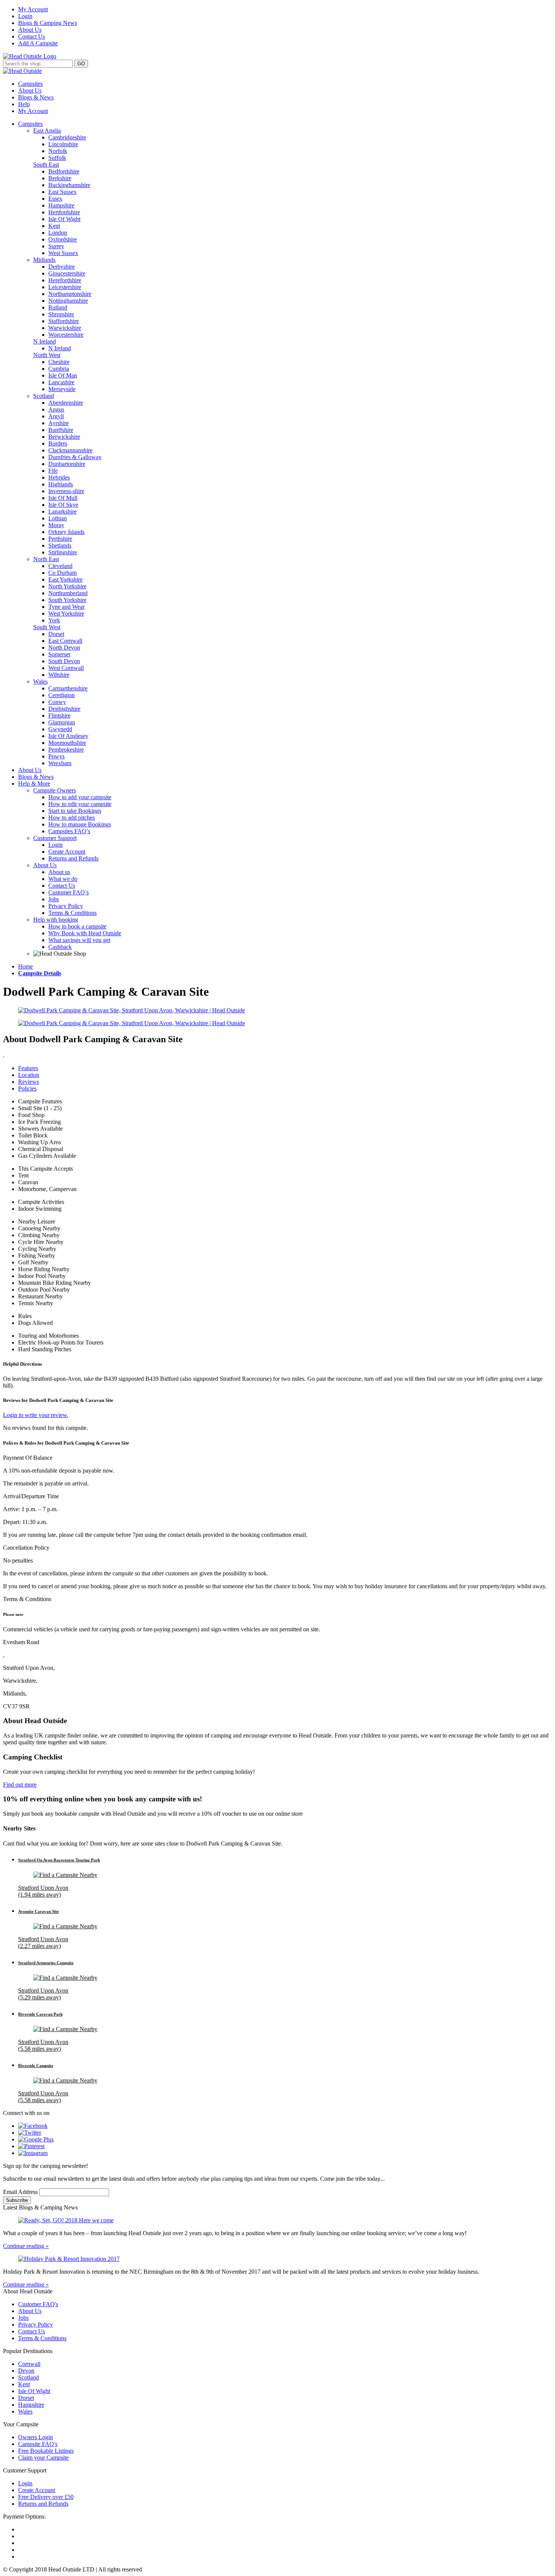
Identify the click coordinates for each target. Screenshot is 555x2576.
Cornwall (29, 2364)
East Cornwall (65, 641)
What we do (63, 879)
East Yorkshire (66, 579)
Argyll (56, 416)
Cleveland (60, 566)
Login (25, 16)
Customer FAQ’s (69, 892)
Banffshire (61, 430)
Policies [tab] (27, 1088)
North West (47, 355)
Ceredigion (62, 695)
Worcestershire (66, 335)
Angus (56, 409)
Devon (26, 2371)
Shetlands (60, 545)
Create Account (67, 852)
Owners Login (35, 2437)
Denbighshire (64, 709)
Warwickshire (65, 328)
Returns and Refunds (73, 858)
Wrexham (60, 763)
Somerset (59, 654)
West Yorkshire (66, 613)
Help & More (34, 784)
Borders (58, 443)
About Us (30, 30)
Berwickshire (64, 437)
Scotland (44, 396)
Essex (55, 199)
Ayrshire (59, 423)
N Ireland (45, 341)
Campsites (30, 84)
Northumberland (68, 593)
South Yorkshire (67, 600)
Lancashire (61, 382)
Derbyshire (62, 267)
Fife (53, 471)
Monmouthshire (67, 743)
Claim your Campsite (43, 2458)
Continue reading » (26, 2246)
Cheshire (59, 362)
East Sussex (62, 192)
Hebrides (59, 477)
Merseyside (62, 389)
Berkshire (60, 178)
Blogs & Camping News (48, 23)
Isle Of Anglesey (68, 736)
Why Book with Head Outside (85, 933)
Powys (56, 756)
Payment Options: (24, 2516)
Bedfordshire (64, 171)
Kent (54, 226)
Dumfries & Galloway (75, 457)
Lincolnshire (63, 144)
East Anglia (47, 131)
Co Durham (62, 573)
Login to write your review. (36, 1415)
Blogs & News (36, 97)
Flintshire (59, 716)
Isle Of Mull (63, 498)
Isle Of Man (63, 375)
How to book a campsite (77, 926)
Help (24, 104)
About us (59, 872)
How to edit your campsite (80, 804)
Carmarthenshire (68, 688)
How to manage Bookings (80, 824)
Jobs (54, 899)
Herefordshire (65, 280)
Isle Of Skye (63, 505)
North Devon (64, 647)
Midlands (44, 260)
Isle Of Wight (64, 219)
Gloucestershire (67, 273)
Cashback (60, 947)
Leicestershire (65, 287)
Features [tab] (28, 1068)
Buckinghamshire (69, 185)
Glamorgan (62, 722)
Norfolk (58, 151)
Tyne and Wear (66, 607)
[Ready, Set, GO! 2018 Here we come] (277, 2220)
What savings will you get (79, 940)
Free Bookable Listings (46, 2451)
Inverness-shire (66, 491)
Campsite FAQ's (38, 2444)
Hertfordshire (64, 212)
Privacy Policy (66, 906)
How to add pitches (72, 818)
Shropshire (61, 314)
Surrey (56, 246)
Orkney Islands (66, 532)
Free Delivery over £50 (46, 2497)
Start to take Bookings (75, 811)
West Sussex (63, 253)
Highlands (61, 484)
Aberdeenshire (66, 403)
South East (46, 165)
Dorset (56, 634)
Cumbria (59, 369)
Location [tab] (29, 1075)
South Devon (64, 661)
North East (46, 559)
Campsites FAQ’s (69, 831)
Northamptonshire (70, 294)
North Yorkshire (67, 586)
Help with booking (56, 920)
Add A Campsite (38, 43)
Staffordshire (64, 321)
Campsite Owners (55, 790)
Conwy (57, 702)
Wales (40, 682)
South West (47, 627)
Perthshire (60, 539)
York (54, 620)
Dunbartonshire (67, 464)
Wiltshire (59, 675)
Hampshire (61, 205)
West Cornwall (66, 668)
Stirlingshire (63, 552)
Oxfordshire (63, 239)
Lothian (58, 518)
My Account (33, 9)
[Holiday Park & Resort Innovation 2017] (277, 2259)
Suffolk (57, 158)
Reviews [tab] (29, 1082)
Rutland (58, 307)
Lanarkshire (62, 511)
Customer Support (55, 838)
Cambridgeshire (67, 137)
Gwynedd (60, 729)
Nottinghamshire (68, 301)
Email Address (21, 2192)
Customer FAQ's (38, 2304)
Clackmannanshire (70, 450)
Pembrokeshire (66, 750)
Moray (56, 525)
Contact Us (32, 36)
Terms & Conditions (72, 913)
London (58, 233)
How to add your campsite (80, 797)
